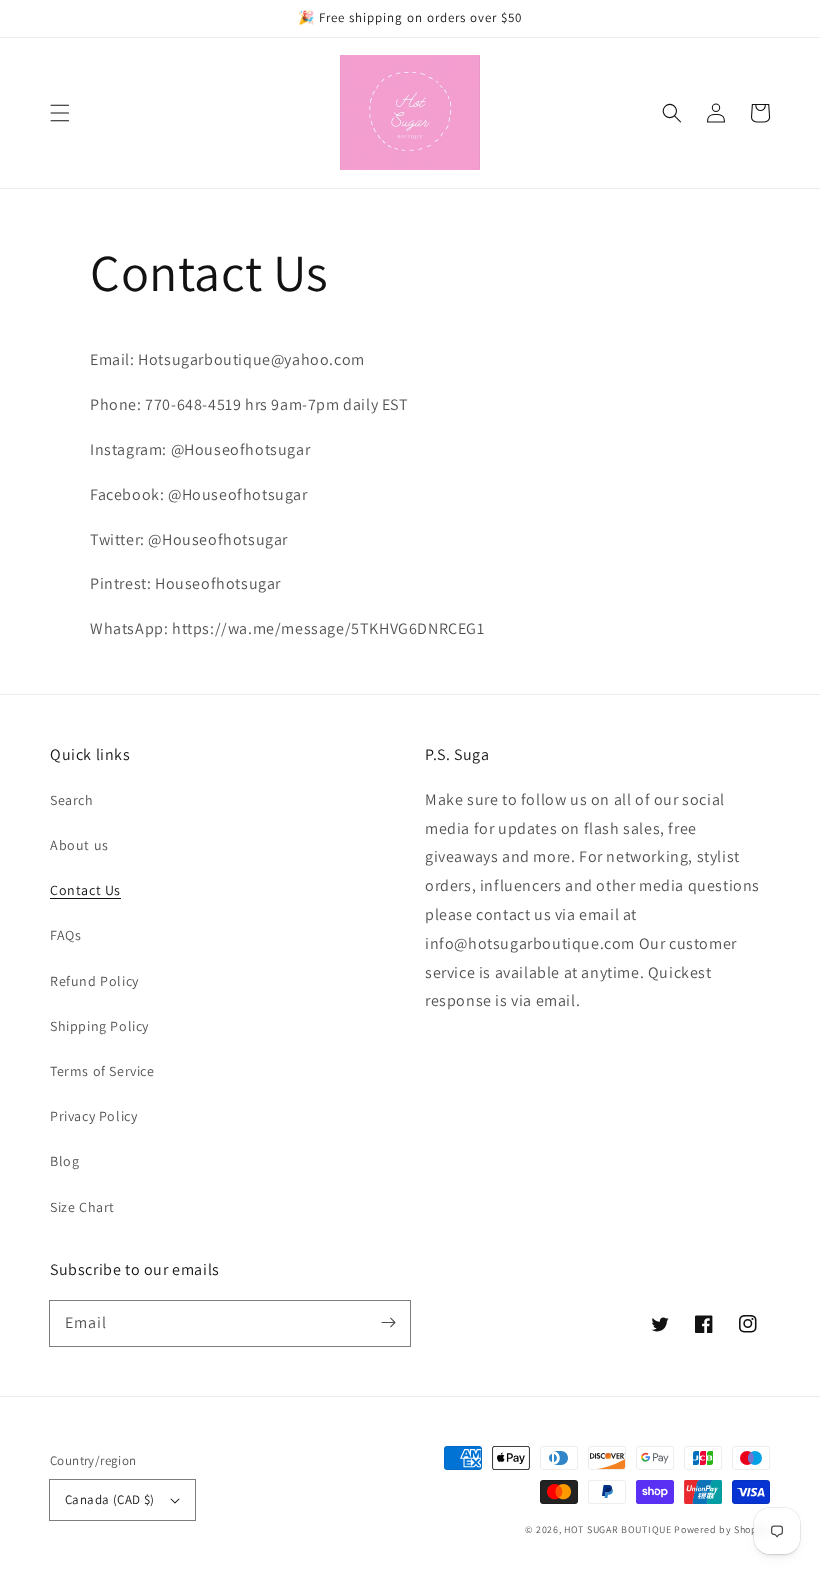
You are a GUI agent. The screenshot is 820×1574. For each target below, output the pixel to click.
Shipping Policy (99, 1026)
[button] (60, 113)
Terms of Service (102, 1071)
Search (72, 800)
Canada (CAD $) (110, 1499)
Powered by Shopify (722, 1529)
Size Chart (82, 1207)
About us (79, 845)
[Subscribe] (388, 1323)
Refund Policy (94, 981)
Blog (64, 1161)
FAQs (65, 935)
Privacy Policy (93, 1116)
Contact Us (85, 890)
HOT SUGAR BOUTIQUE (618, 1529)
